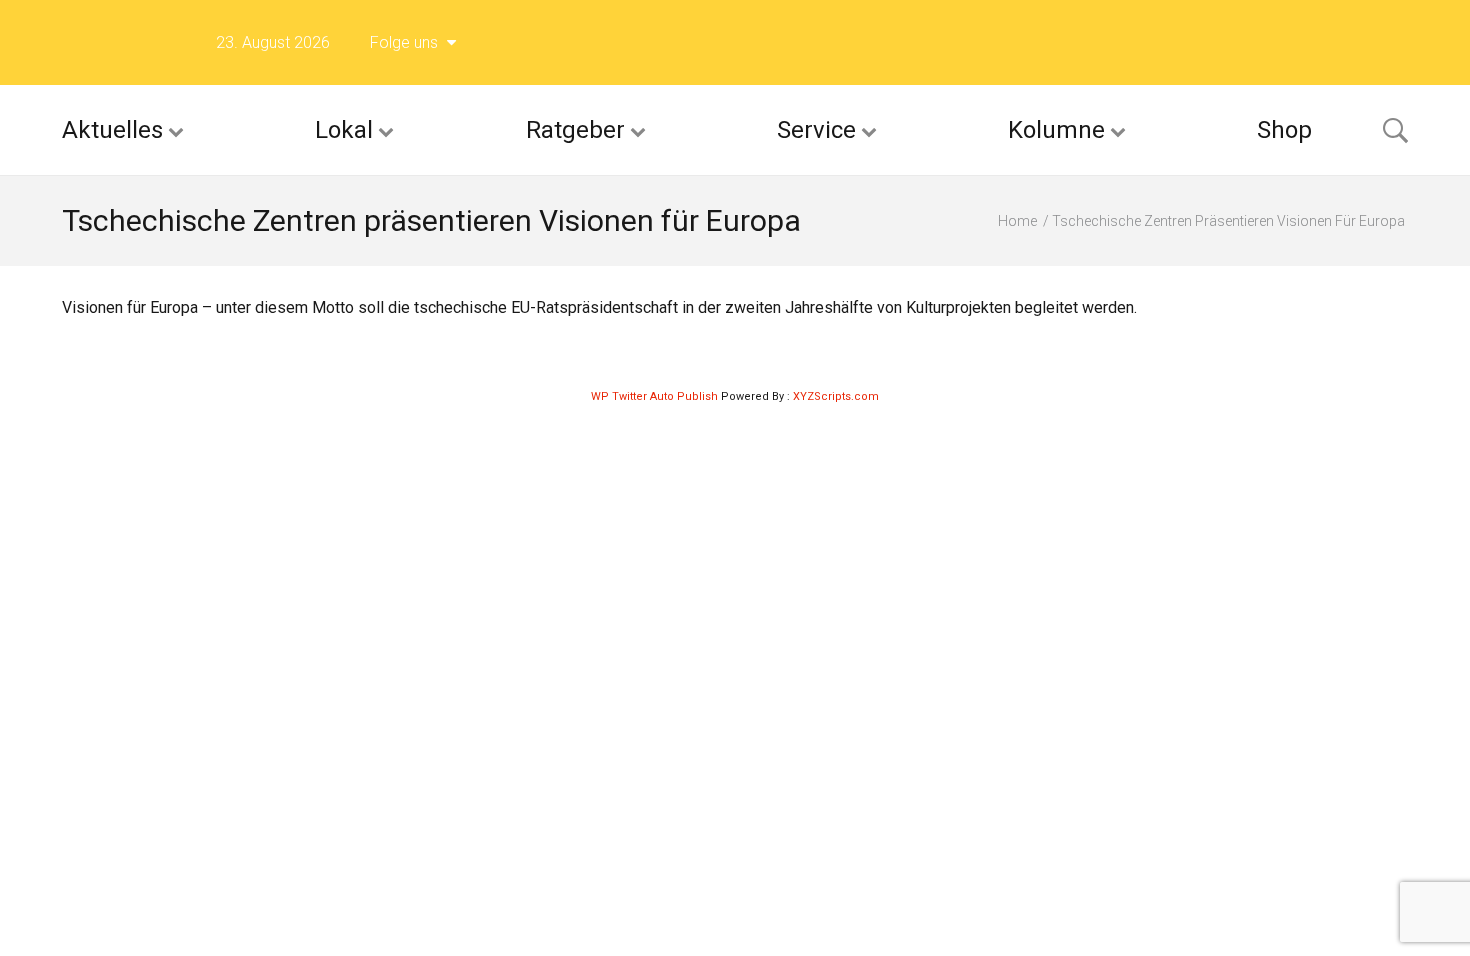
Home (1017, 221)
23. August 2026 (273, 42)
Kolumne (1056, 130)
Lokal (344, 130)
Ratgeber (575, 130)
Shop (1284, 130)
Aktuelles (112, 130)
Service (816, 130)
